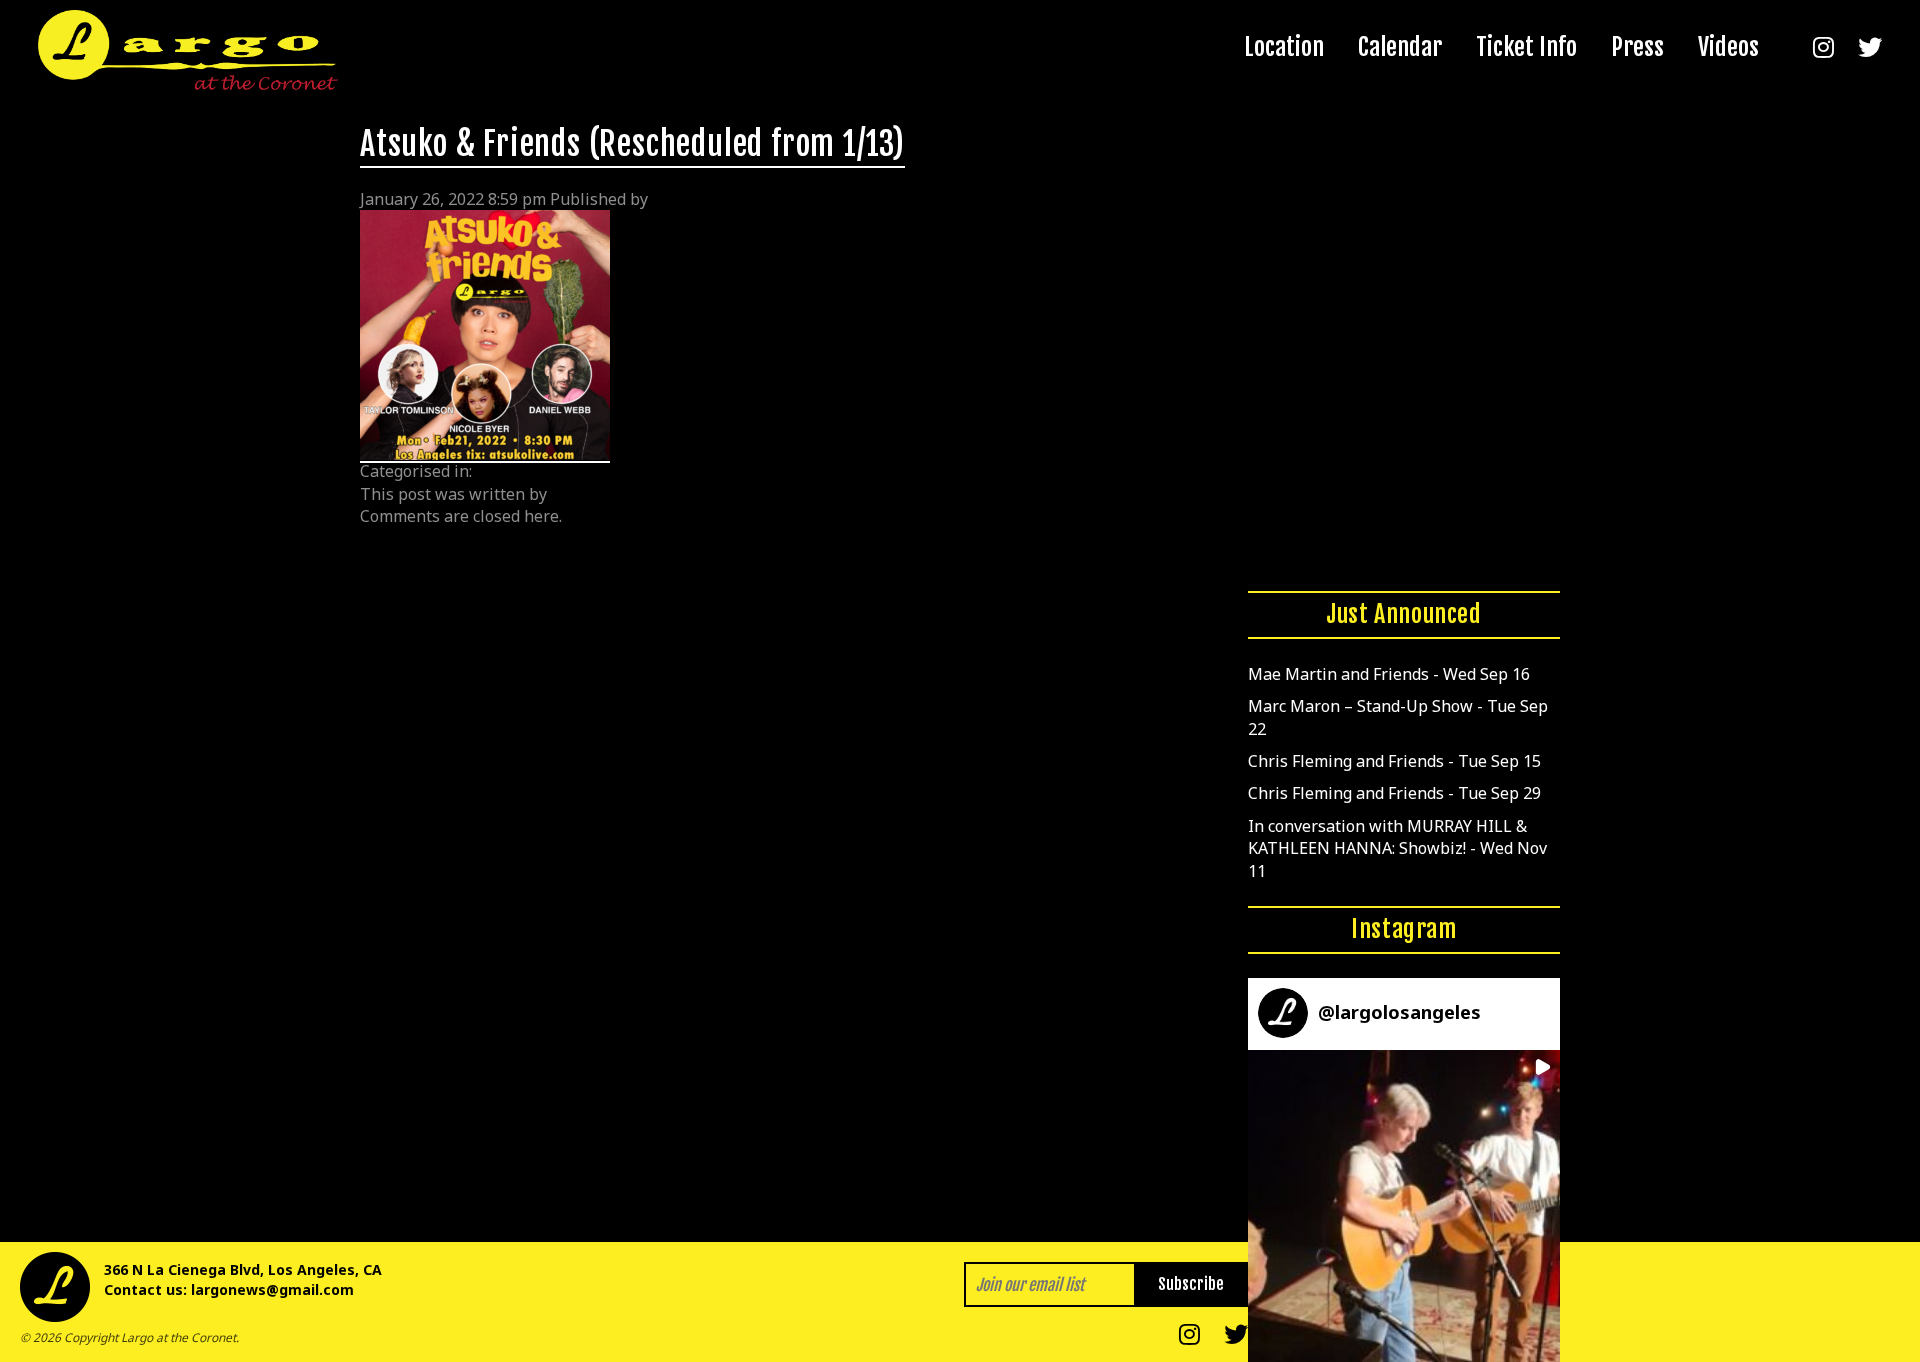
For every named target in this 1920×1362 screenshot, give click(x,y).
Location (1284, 47)
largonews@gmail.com (272, 1289)
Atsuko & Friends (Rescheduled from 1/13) (632, 144)
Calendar (1400, 47)
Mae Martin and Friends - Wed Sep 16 (1389, 674)
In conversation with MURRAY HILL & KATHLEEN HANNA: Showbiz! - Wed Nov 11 (1397, 848)
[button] (1404, 1206)
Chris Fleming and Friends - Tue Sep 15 (1394, 761)
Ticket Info (1526, 47)
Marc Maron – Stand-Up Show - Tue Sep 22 (1398, 717)
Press (1637, 47)
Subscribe (1191, 1284)
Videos (1728, 47)
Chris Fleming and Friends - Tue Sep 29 (1394, 793)
